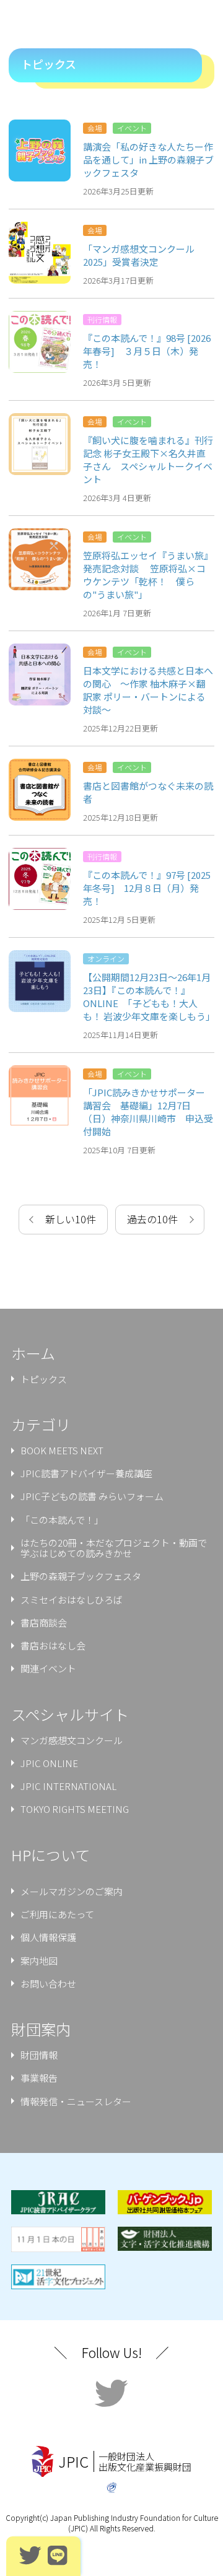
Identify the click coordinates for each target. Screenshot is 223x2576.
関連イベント (48, 1668)
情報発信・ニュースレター (76, 2101)
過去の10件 (152, 1219)
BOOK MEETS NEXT (62, 1450)
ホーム (33, 1353)
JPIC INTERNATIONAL (68, 1786)
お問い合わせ (48, 1984)
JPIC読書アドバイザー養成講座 (86, 1473)
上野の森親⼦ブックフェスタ (81, 1576)
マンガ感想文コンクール (72, 1740)
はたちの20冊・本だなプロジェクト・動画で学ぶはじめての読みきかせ (114, 1548)
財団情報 (39, 2055)
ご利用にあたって (57, 1914)
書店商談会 (44, 1622)
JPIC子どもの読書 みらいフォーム (92, 1496)
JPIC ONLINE (49, 1763)
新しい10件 (71, 1219)
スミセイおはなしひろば (72, 1600)
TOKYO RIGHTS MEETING (75, 1809)
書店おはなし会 (53, 1645)
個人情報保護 (48, 1937)
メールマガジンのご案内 (72, 1891)
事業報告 (39, 2078)
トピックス (44, 1379)
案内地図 (39, 1961)
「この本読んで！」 (62, 1520)
